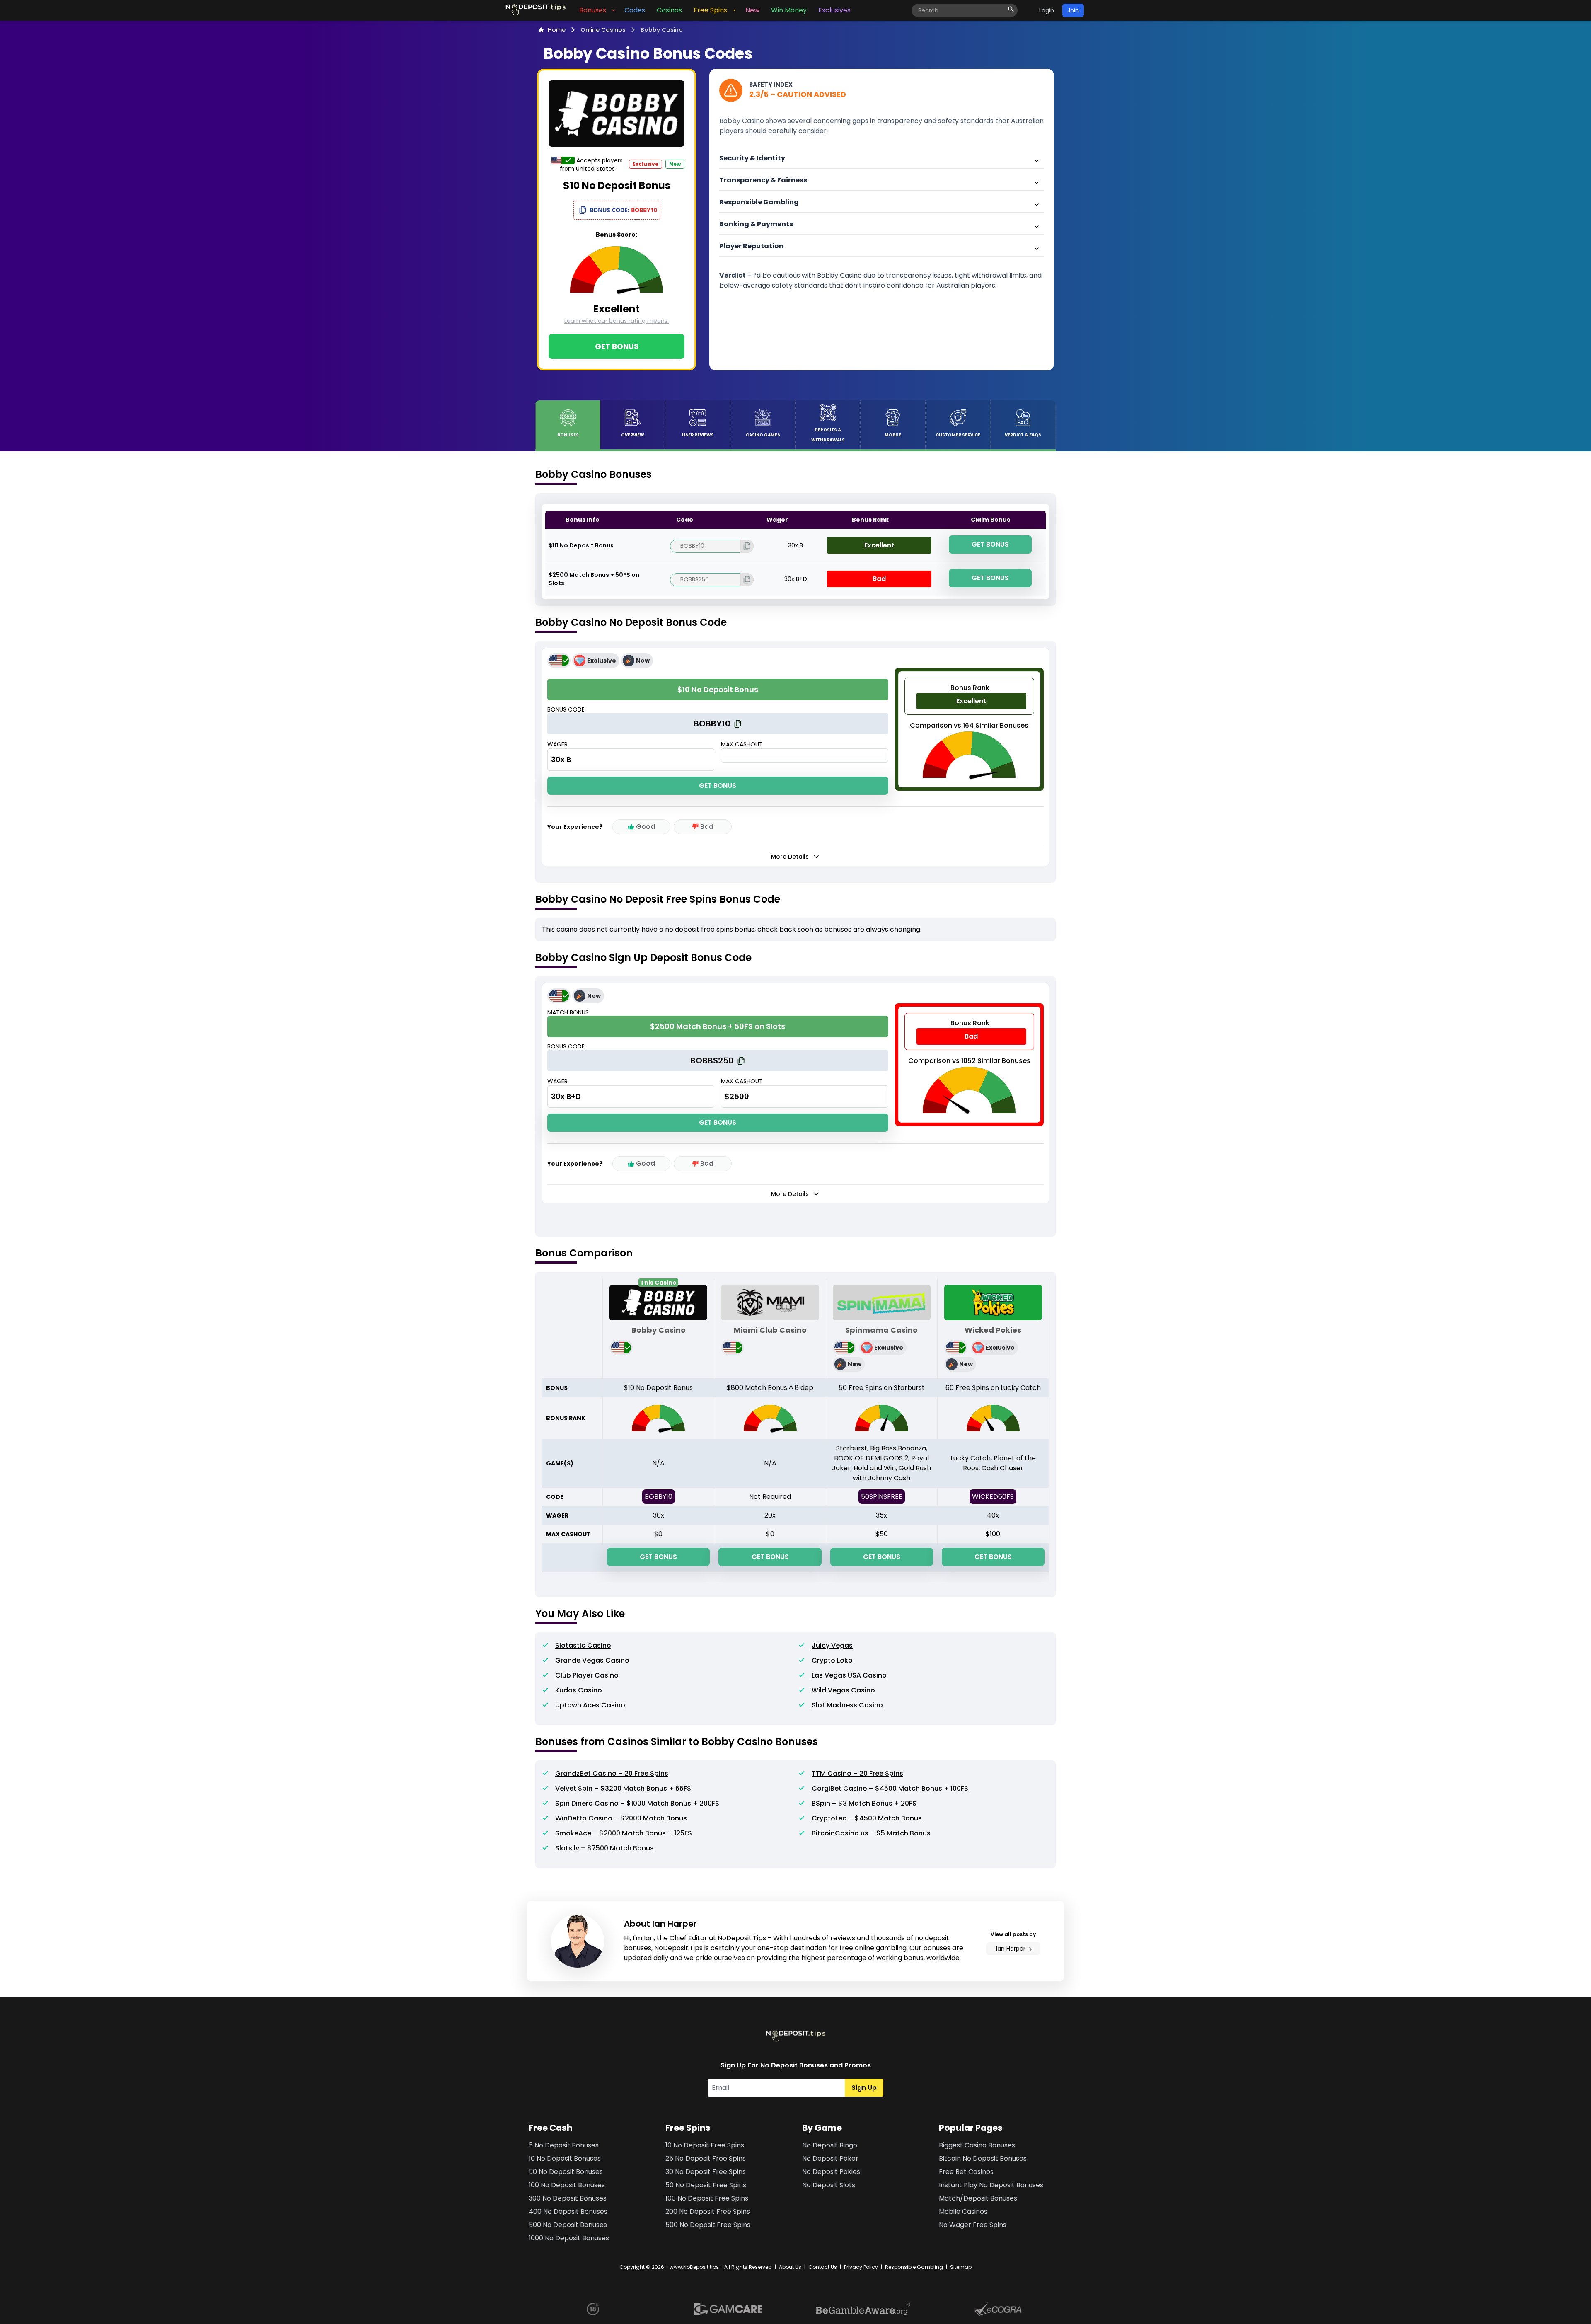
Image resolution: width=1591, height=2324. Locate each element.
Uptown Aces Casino (590, 1705)
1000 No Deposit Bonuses (569, 2238)
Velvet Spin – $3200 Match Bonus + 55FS (623, 1788)
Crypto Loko (832, 1660)
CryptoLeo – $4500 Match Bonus (867, 1818)
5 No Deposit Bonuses (564, 2145)
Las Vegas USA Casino (849, 1675)
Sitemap (961, 2267)
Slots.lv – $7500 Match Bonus (604, 1848)
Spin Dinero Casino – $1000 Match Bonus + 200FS (637, 1803)
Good (646, 827)
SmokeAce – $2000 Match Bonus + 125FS (624, 1833)
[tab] (568, 425)
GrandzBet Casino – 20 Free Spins (612, 1773)
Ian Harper (1011, 1949)
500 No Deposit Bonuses (568, 2225)
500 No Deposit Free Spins (708, 2225)
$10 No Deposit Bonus (581, 545)
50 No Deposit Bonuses (566, 2172)
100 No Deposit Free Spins (707, 2198)
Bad (707, 827)
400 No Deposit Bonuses (568, 2211)
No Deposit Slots (829, 2185)
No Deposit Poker (830, 2158)
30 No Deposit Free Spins (706, 2172)
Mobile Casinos (963, 2211)
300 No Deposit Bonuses (568, 2198)
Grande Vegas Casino (592, 1660)
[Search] (1011, 9)
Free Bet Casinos (966, 2172)
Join (1073, 10)
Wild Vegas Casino (843, 1690)
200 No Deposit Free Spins (708, 2211)
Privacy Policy (861, 2267)
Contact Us (823, 2267)
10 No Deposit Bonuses (565, 2158)
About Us (790, 2267)
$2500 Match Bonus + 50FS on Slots (594, 579)
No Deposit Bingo (830, 2145)
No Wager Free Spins (973, 2225)
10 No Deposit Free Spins (705, 2145)
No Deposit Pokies (831, 2172)
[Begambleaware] (863, 2309)
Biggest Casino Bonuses (977, 2145)
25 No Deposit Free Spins (706, 2158)
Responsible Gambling (914, 2267)
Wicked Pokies (993, 1330)
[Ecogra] (998, 2309)
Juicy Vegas (832, 1645)
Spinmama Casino (881, 1330)
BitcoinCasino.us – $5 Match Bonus (871, 1833)
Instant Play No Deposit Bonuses (991, 2185)
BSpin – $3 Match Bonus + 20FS (864, 1803)
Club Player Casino (587, 1675)
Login (1047, 10)
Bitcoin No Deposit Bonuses (983, 2158)
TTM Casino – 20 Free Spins (857, 1773)
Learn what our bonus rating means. (617, 321)
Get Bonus (617, 346)
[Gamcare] (728, 2309)
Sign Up (864, 2088)
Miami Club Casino (770, 1330)
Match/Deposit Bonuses (978, 2198)
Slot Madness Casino (847, 1705)
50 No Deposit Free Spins (706, 2185)
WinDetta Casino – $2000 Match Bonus (621, 1818)
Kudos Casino (579, 1690)
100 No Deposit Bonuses (567, 2185)
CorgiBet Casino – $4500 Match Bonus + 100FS (890, 1788)
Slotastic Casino (583, 1645)
